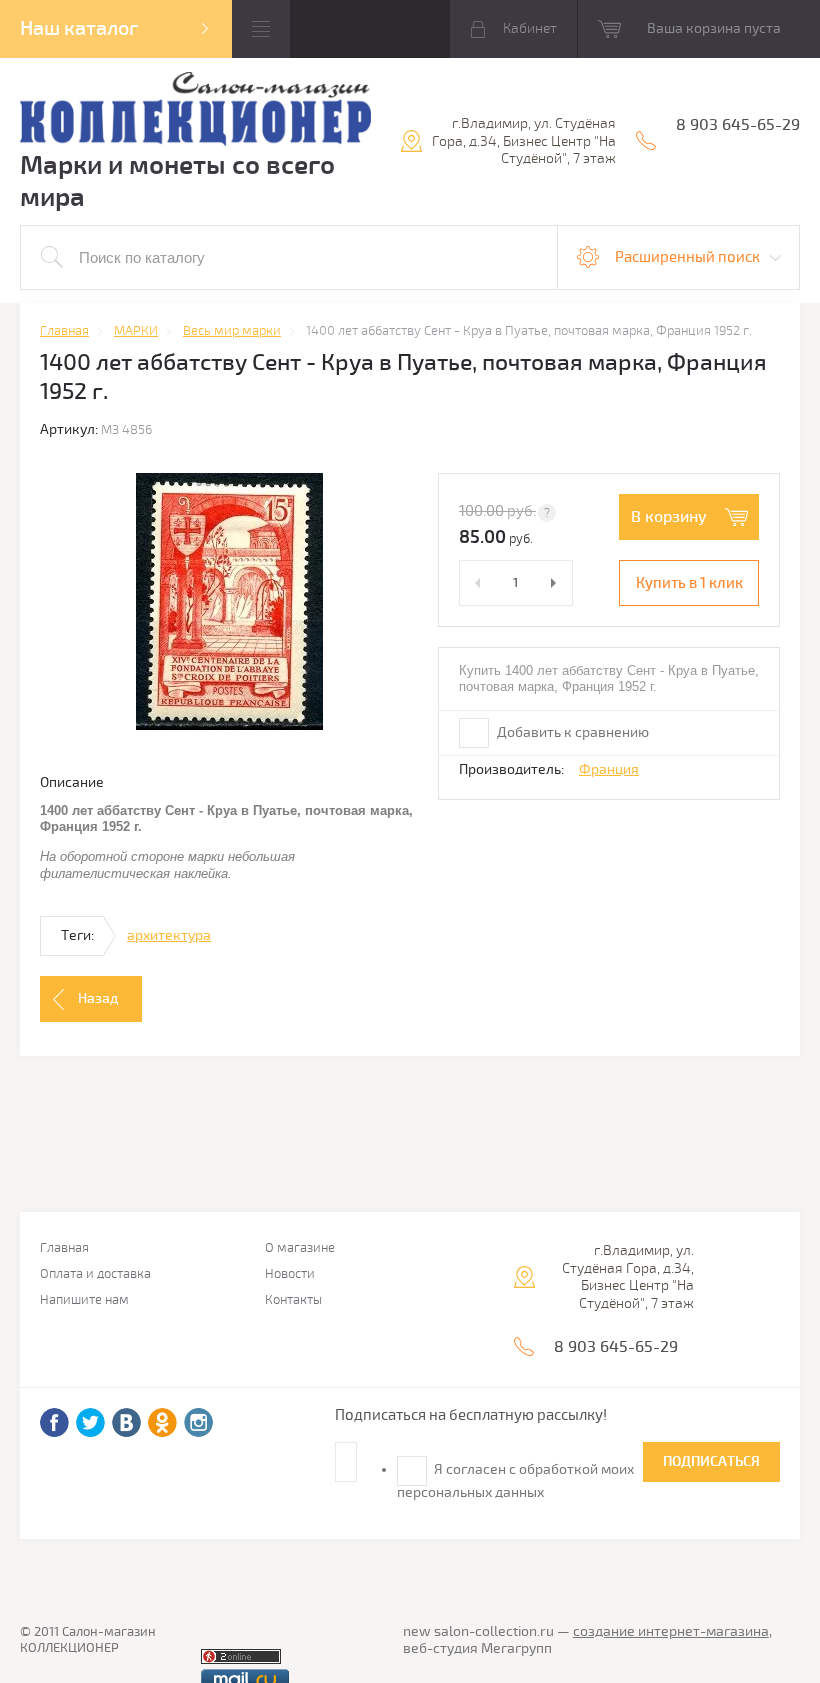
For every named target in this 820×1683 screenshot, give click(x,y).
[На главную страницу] (195, 111)
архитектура (169, 935)
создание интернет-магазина (671, 1631)
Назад (98, 998)
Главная (64, 1248)
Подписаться (711, 1461)
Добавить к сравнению (571, 732)
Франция (609, 769)
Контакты (293, 1300)
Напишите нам (84, 1300)
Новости (290, 1274)
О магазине (300, 1248)
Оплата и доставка (95, 1274)
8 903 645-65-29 (738, 125)
